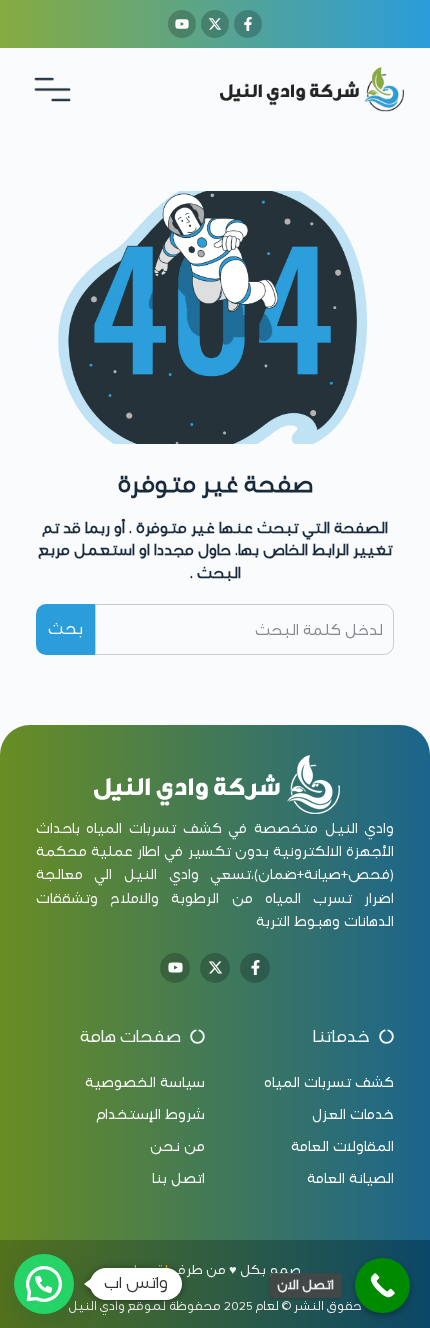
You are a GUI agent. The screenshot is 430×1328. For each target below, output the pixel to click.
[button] (44, 1284)
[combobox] (244, 629)
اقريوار (148, 1270)
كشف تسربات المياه (153, 828)
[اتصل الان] (382, 1285)
